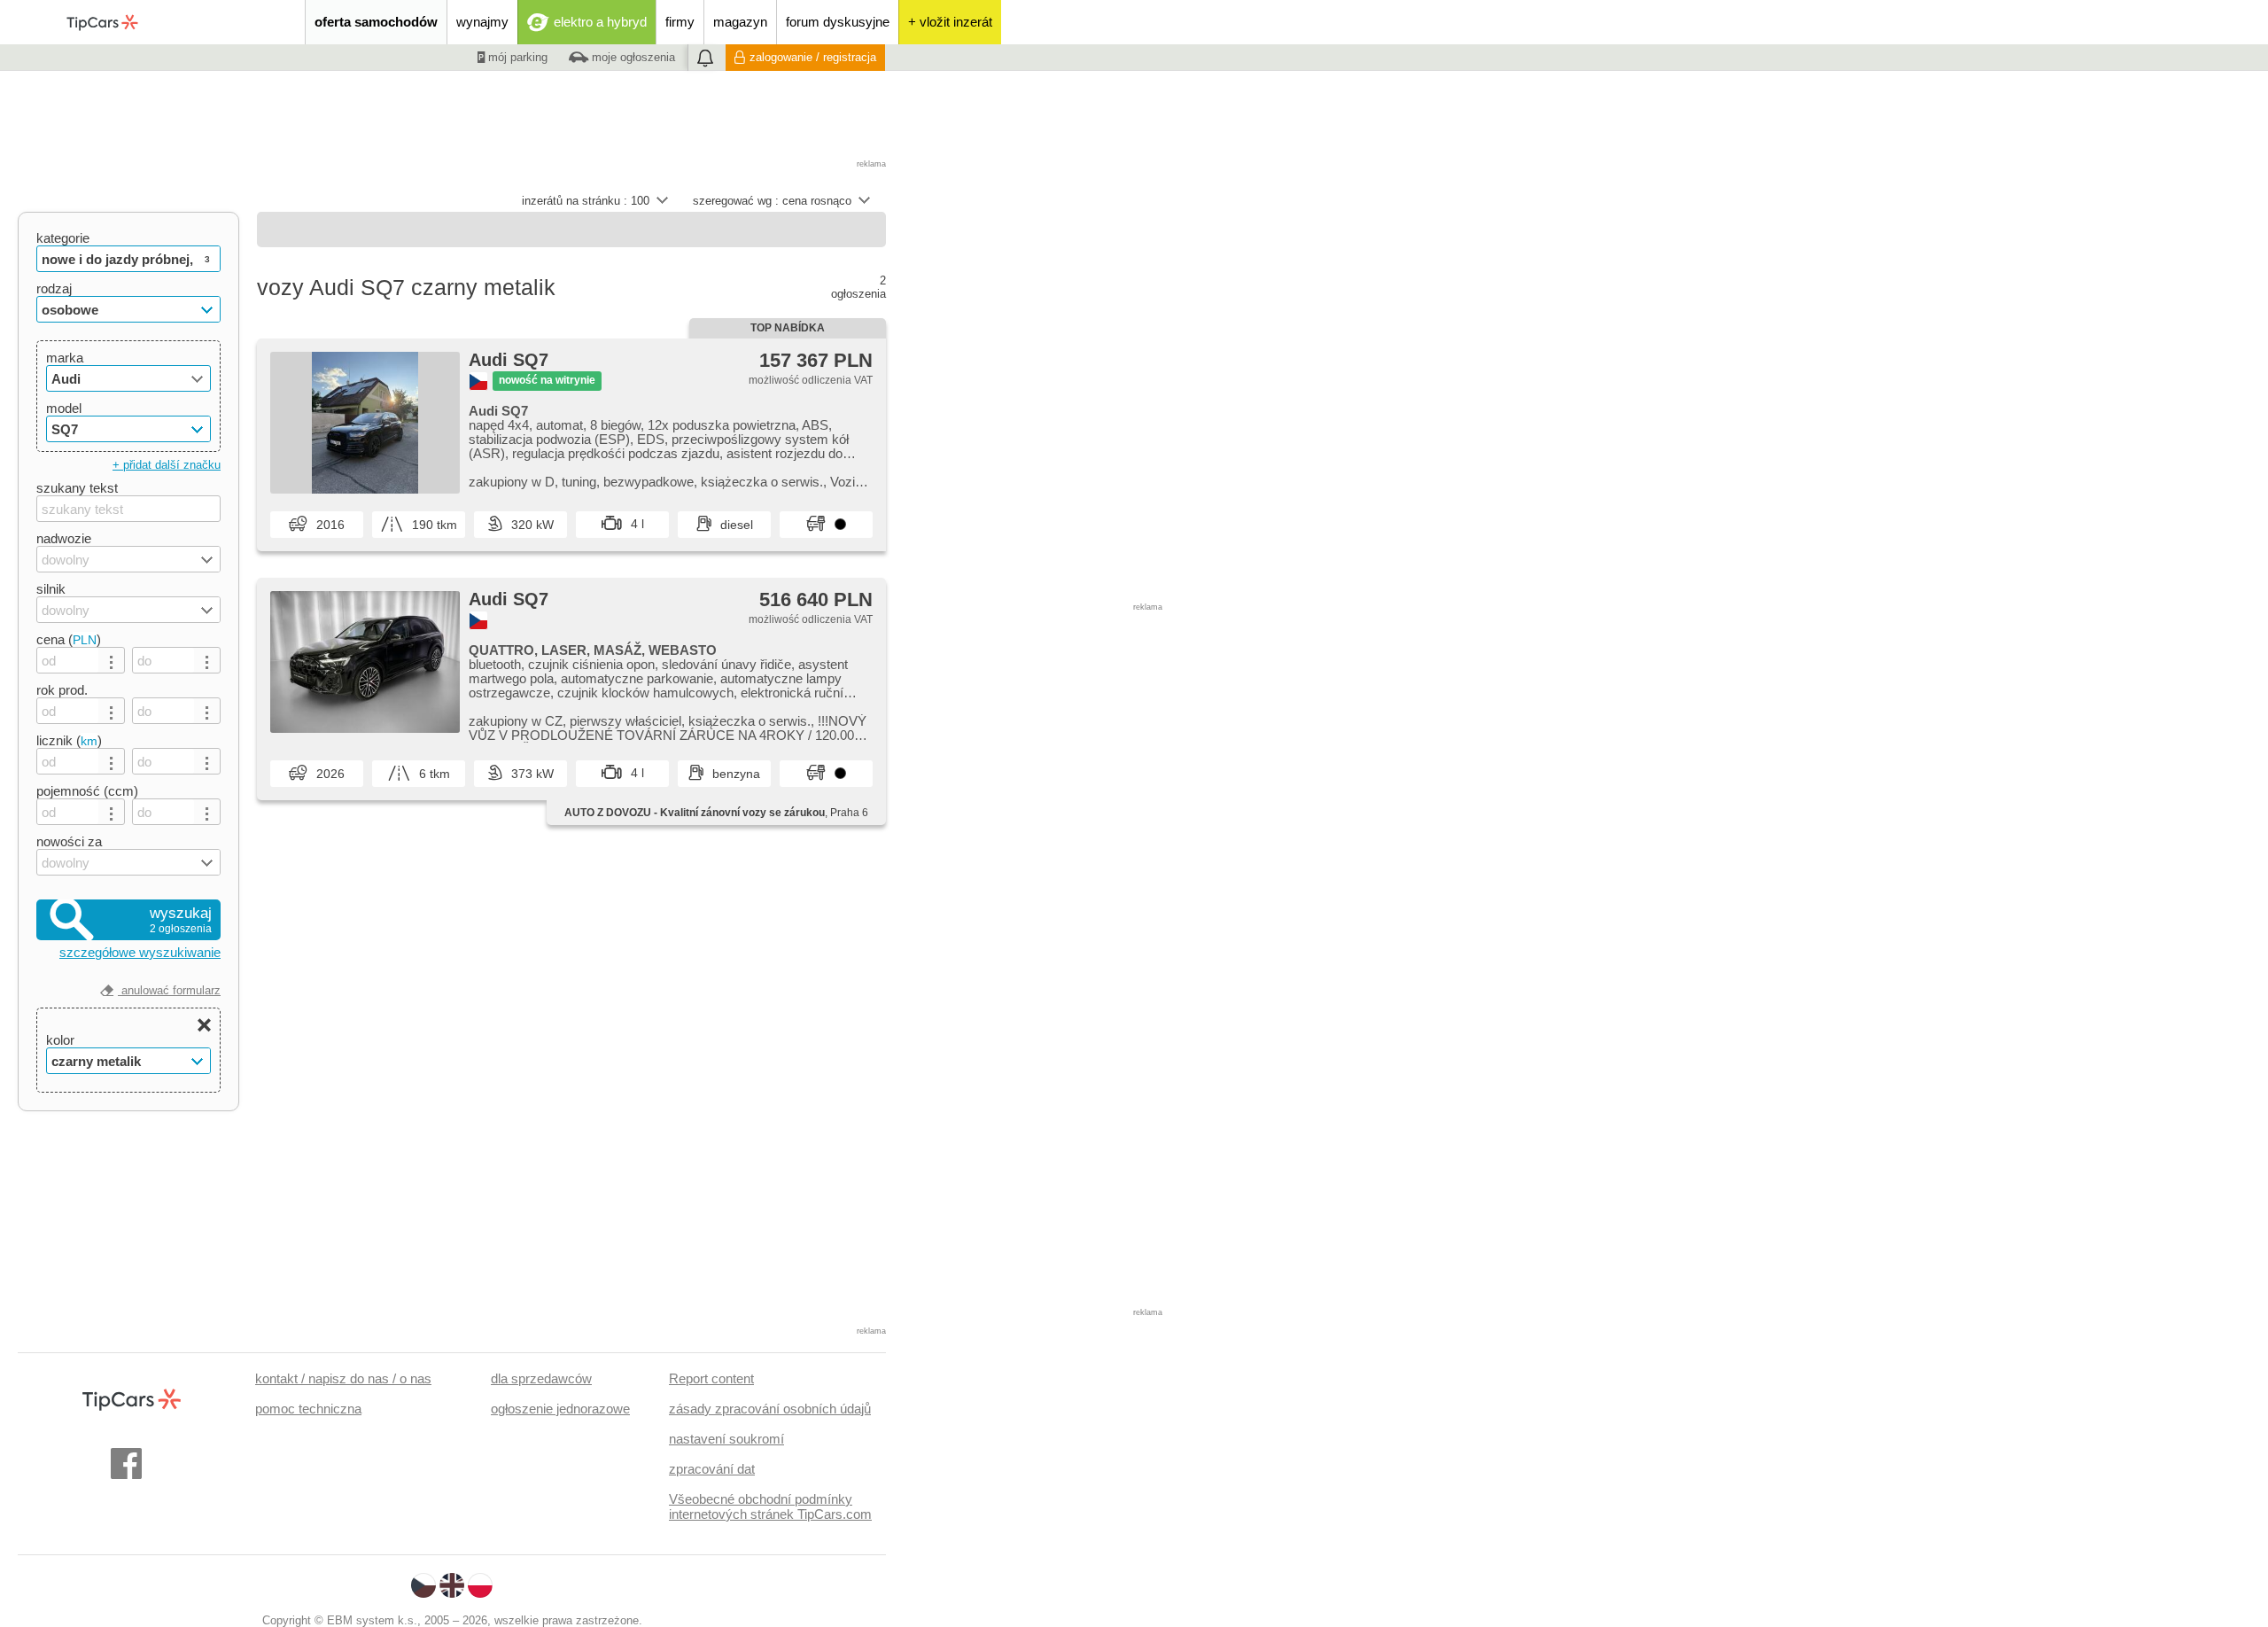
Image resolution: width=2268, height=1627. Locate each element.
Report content (711, 1378)
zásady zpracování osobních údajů (770, 1409)
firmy (680, 22)
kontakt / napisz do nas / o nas (343, 1378)
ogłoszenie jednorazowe (560, 1409)
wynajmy (482, 22)
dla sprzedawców (541, 1378)
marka (65, 358)
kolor (60, 1040)
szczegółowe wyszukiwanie (140, 952)
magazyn (740, 22)
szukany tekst (77, 488)
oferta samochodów (376, 22)
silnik (51, 589)
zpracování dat (712, 1469)
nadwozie (64, 538)
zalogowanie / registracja (813, 57)
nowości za (69, 841)
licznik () (69, 740)
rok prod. (62, 690)
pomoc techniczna (308, 1409)
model (64, 408)
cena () (69, 639)
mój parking (516, 57)
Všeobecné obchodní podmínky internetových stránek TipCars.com (770, 1506)
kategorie (63, 238)
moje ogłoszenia (632, 57)
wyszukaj (181, 920)
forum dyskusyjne (838, 22)
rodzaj (54, 288)
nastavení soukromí (726, 1439)
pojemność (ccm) (87, 791)
